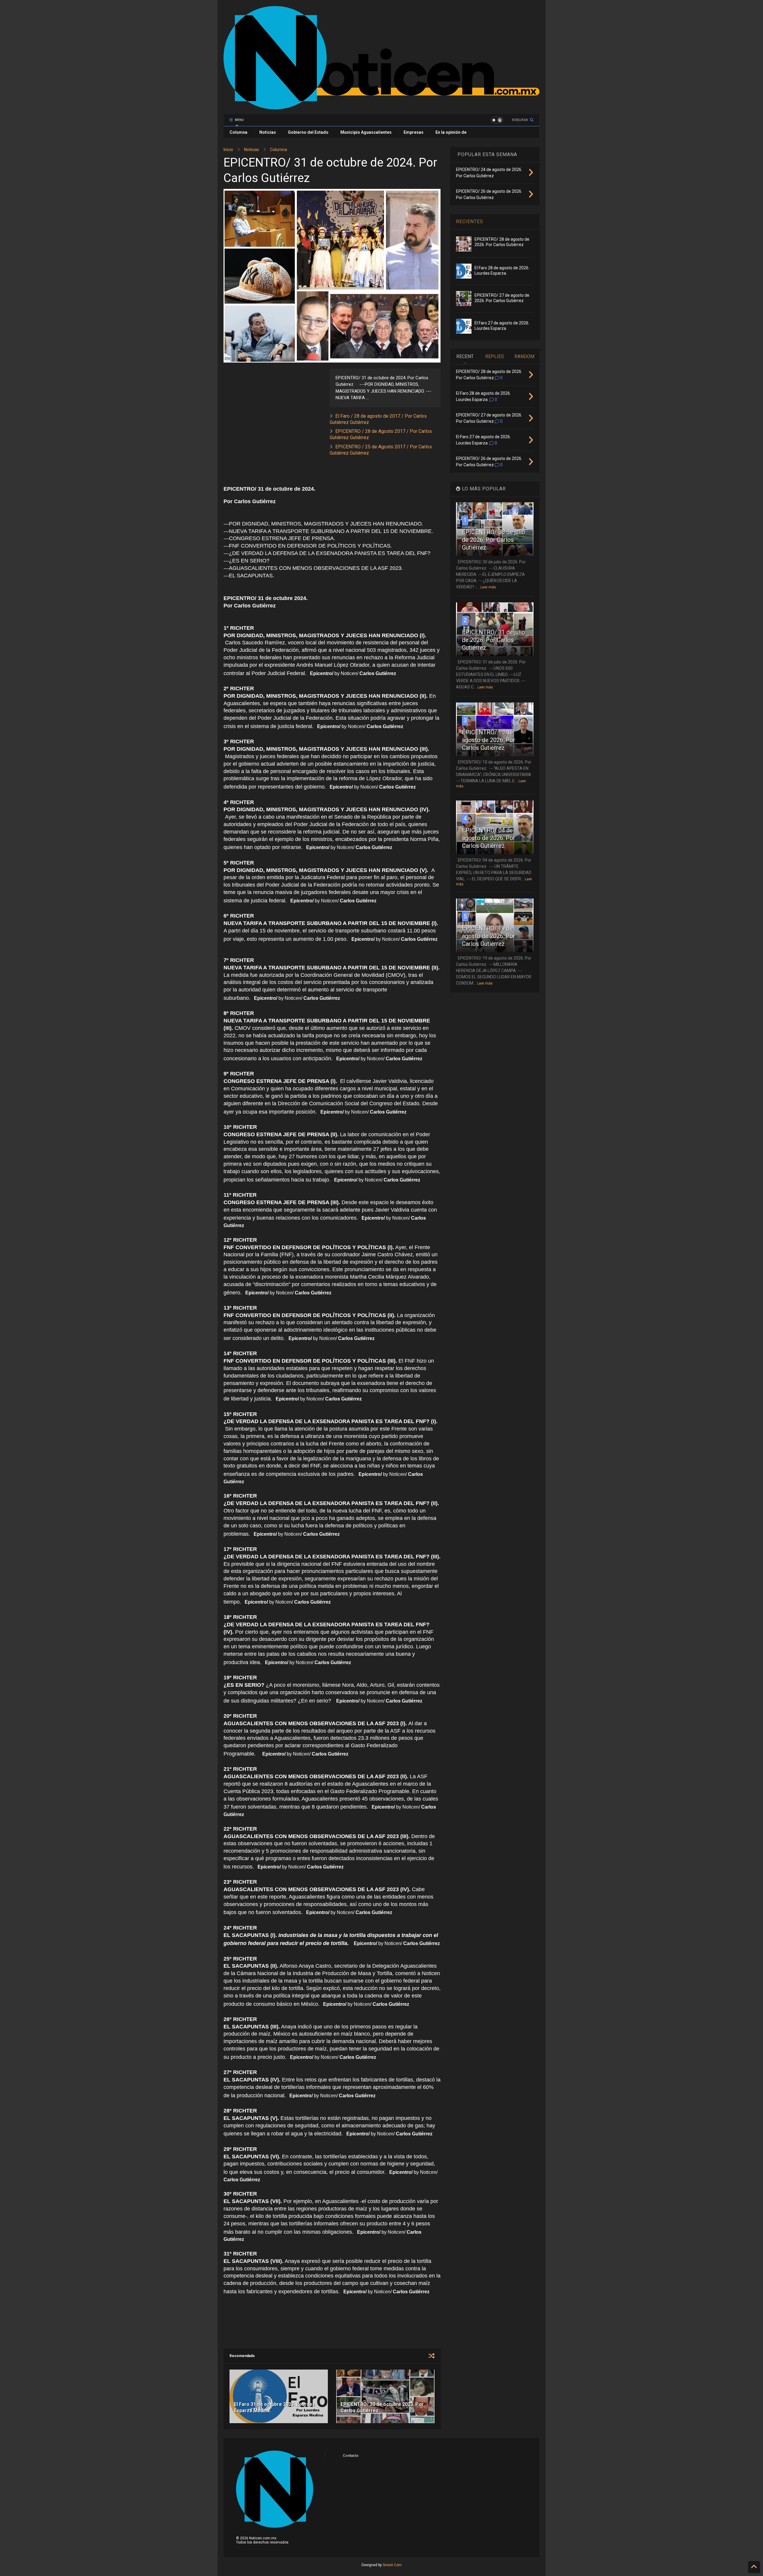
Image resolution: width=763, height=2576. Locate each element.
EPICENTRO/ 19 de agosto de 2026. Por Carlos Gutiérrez (489, 936)
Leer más (488, 587)
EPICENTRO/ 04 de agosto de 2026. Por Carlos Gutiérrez (489, 838)
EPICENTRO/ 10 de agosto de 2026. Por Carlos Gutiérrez (489, 740)
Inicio (228, 150)
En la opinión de (451, 132)
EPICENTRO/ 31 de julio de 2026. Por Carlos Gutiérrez (494, 640)
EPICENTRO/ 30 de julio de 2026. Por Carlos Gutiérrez (494, 540)
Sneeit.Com (392, 2565)
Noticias (268, 132)
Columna (238, 132)
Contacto (351, 2456)
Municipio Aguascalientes (366, 132)
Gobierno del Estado (308, 132)
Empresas (414, 132)
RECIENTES (470, 221)
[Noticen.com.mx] (381, 107)
